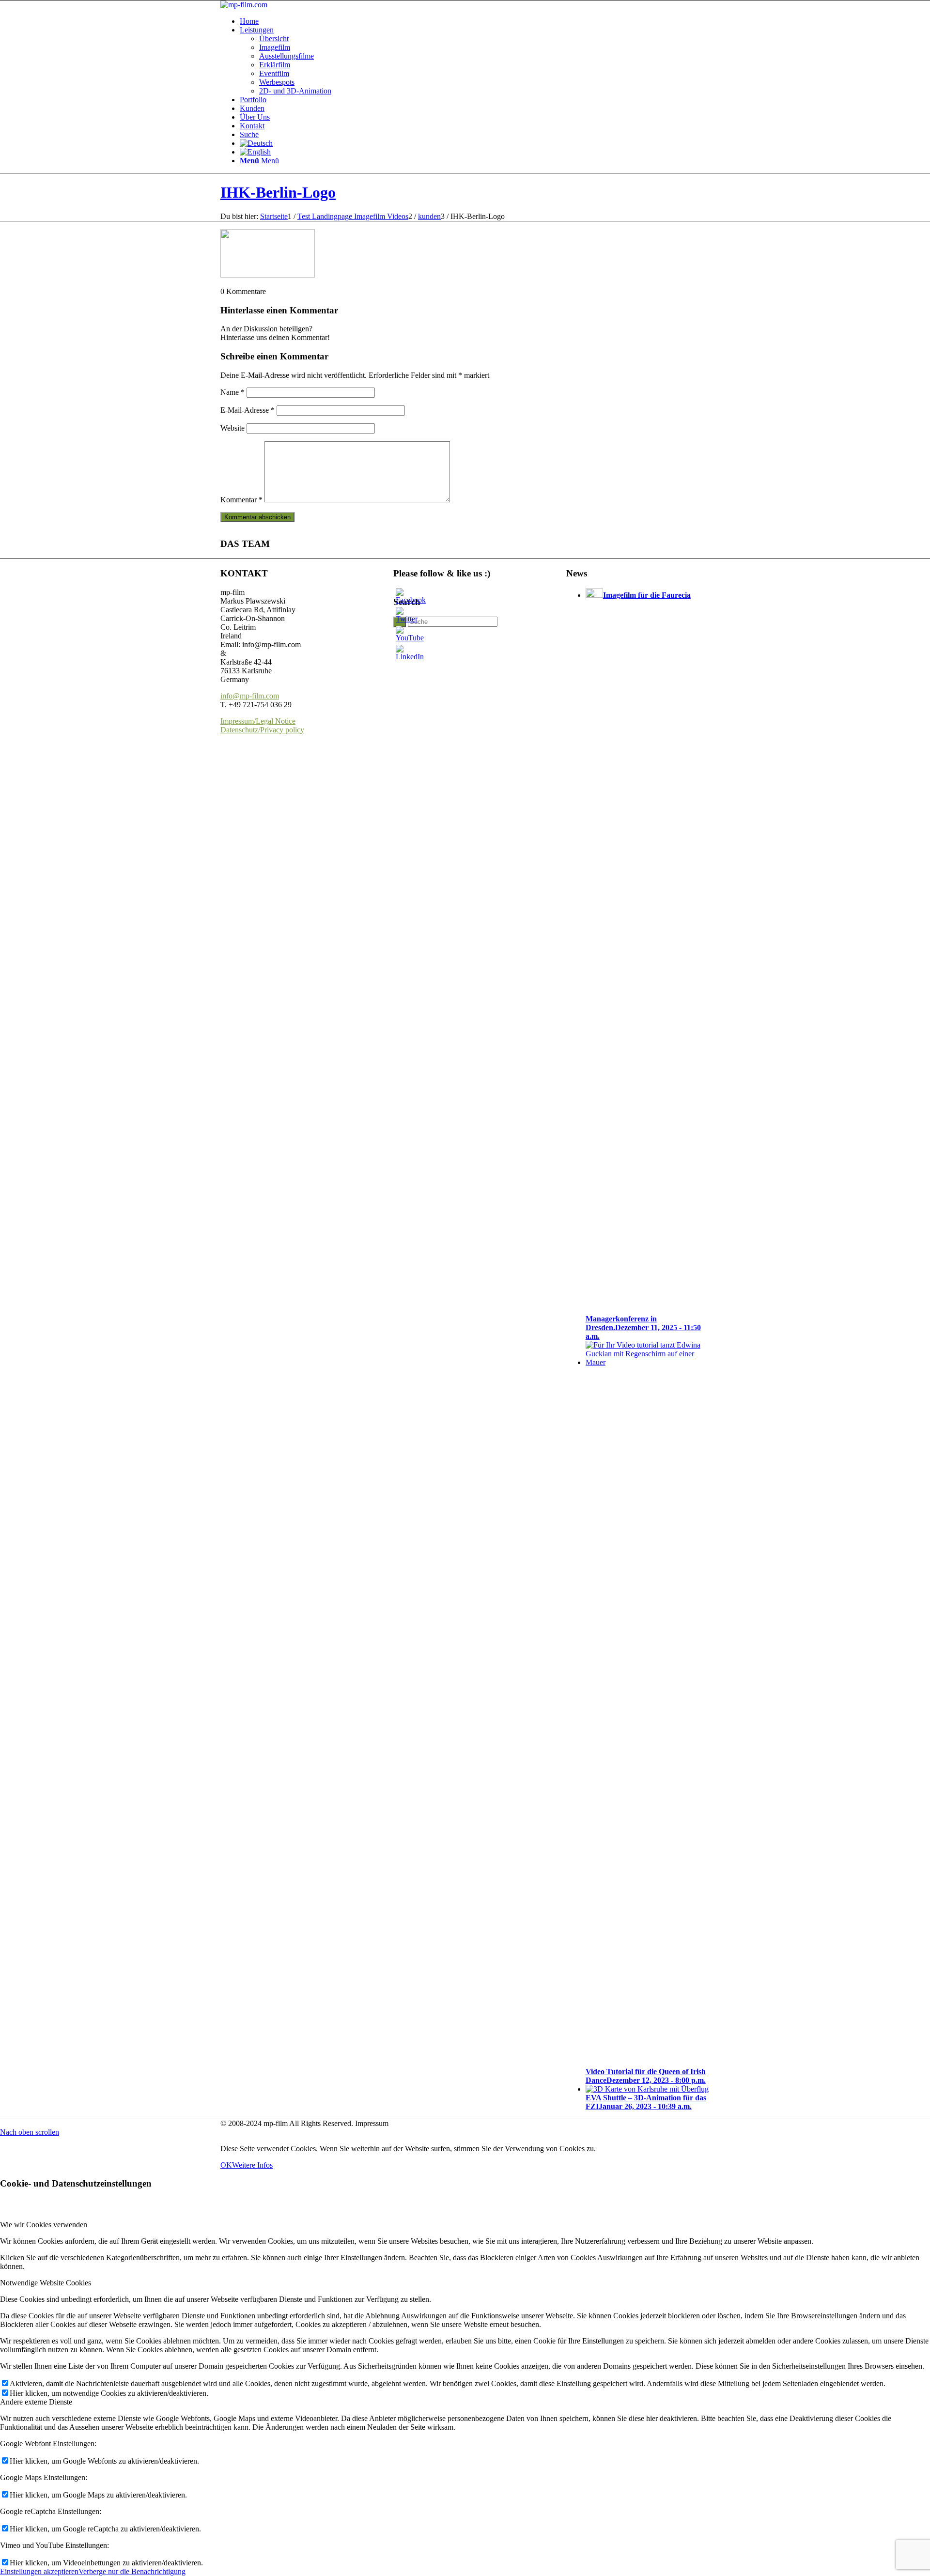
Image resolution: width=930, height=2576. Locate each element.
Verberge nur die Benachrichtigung (132, 2571)
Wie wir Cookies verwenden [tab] (44, 2225)
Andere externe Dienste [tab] (36, 2402)
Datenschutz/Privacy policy (262, 730)
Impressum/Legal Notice (258, 721)
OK (226, 2165)
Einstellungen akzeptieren (39, 2571)
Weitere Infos (252, 2165)
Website (232, 428)
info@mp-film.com (250, 696)
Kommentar (241, 500)
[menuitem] (475, 21)
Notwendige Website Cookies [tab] (46, 2283)
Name (232, 392)
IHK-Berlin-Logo (278, 192)
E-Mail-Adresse (248, 410)
